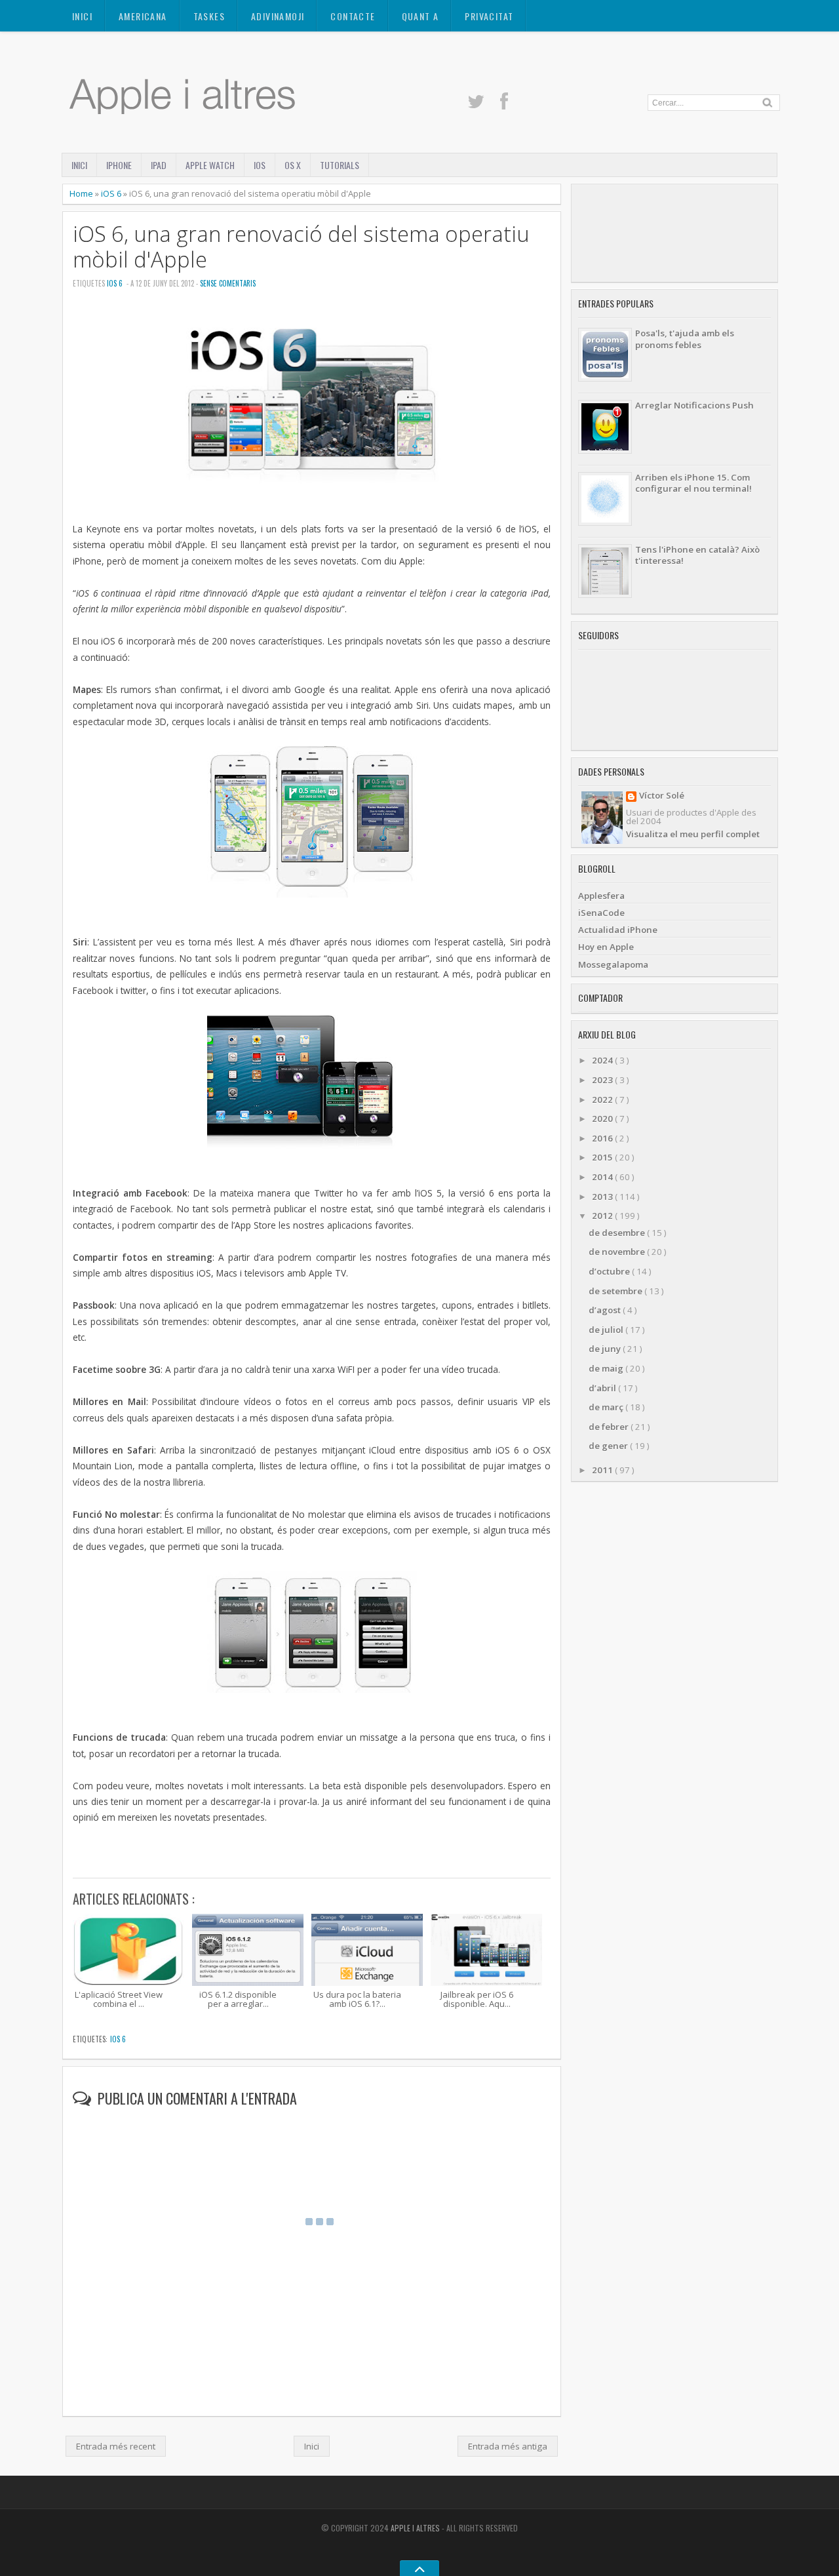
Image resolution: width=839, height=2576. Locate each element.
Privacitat (489, 16)
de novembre (618, 1252)
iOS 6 (112, 193)
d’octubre (610, 1271)
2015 (603, 1157)
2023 (603, 1080)
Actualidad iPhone (618, 930)
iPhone (119, 165)
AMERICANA (143, 16)
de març (607, 1407)
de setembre (616, 1291)
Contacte (353, 16)
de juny (606, 1349)
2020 (603, 1119)
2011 (603, 1470)
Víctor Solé (662, 796)
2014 (603, 1177)
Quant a (420, 16)
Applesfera (601, 896)
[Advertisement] (674, 233)
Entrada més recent (116, 2446)
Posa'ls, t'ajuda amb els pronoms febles (685, 339)
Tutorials (340, 165)
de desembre (618, 1233)
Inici (82, 16)
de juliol (607, 1330)
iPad (159, 165)
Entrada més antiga (508, 2446)
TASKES (209, 16)
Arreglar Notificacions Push (694, 405)
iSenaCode (601, 913)
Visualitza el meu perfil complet (693, 834)
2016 (603, 1138)
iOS (260, 165)
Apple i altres (416, 2528)
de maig (607, 1368)
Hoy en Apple (606, 947)
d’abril (603, 1388)
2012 (603, 1216)
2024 (603, 1060)
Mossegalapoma (613, 964)
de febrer (610, 1427)
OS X (293, 165)
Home (82, 193)
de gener (609, 1446)
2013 (603, 1197)
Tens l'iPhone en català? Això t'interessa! (697, 555)
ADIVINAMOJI (278, 16)
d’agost (606, 1310)
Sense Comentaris (228, 283)
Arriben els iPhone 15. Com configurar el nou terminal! (693, 483)
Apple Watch (210, 165)
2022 (603, 1100)
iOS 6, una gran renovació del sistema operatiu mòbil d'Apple (301, 247)
